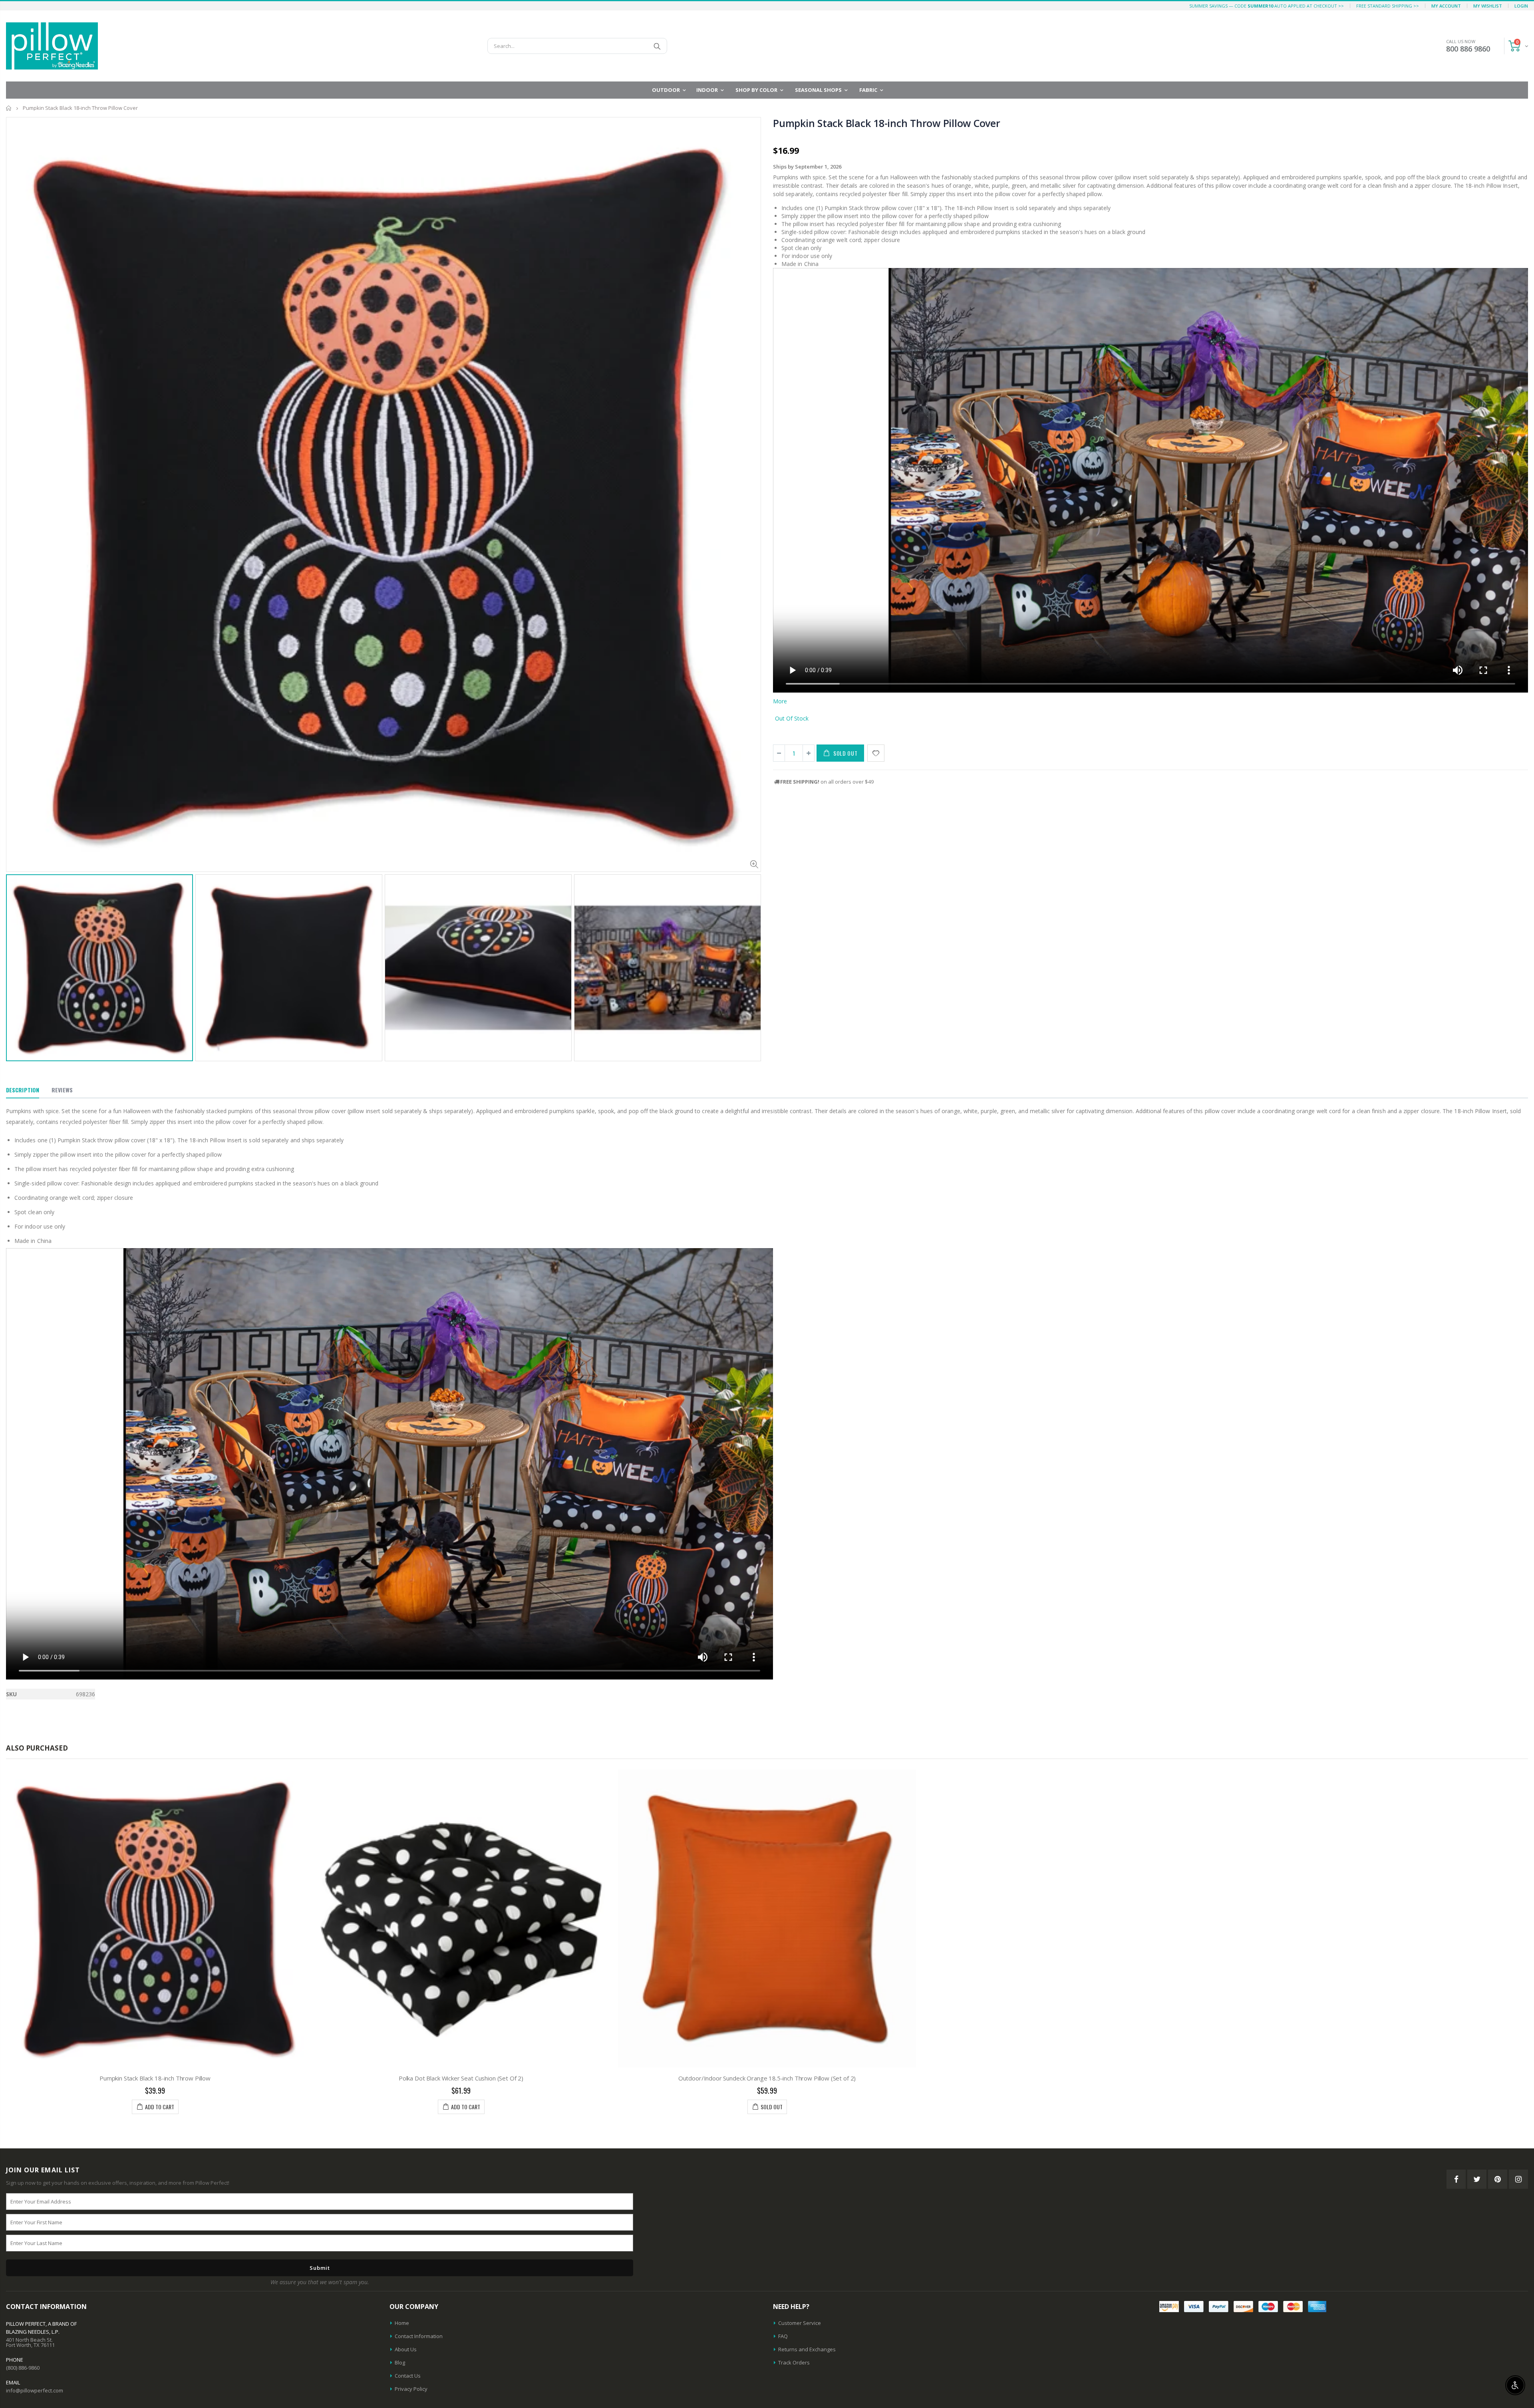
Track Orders (794, 2362)
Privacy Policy (411, 2389)
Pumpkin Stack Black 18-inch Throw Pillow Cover (887, 123)
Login (1521, 6)
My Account (1446, 6)
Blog (400, 2362)
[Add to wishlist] (876, 753)
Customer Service (800, 2323)
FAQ (783, 2336)
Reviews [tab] (62, 1090)
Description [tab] (23, 1090)
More (780, 701)
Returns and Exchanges (807, 2349)
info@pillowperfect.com (35, 2390)
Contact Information (419, 2336)
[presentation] (14, 945)
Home (9, 108)
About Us (406, 2349)
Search (657, 46)
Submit (320, 2268)
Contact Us (408, 2376)
